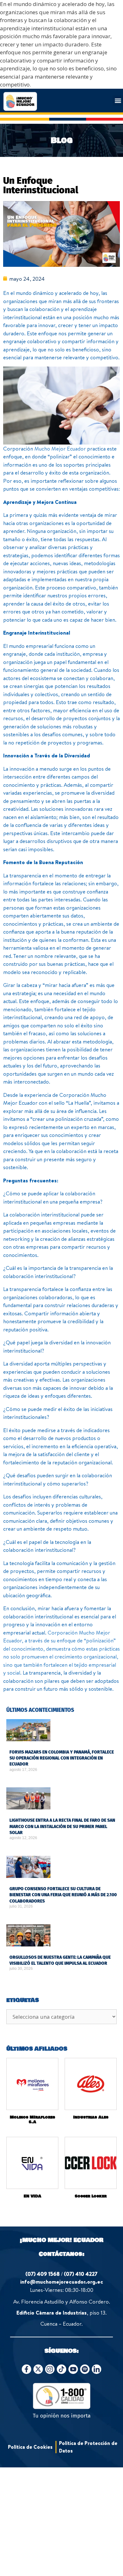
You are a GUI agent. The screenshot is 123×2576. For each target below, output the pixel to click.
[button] (118, 101)
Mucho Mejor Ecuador (60, 448)
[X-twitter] (38, 2369)
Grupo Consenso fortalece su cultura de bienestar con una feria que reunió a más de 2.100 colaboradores (63, 1895)
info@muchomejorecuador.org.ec (62, 2282)
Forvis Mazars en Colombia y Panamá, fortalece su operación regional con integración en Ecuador (62, 1758)
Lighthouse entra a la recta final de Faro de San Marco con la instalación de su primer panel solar (62, 1826)
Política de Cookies (30, 2447)
